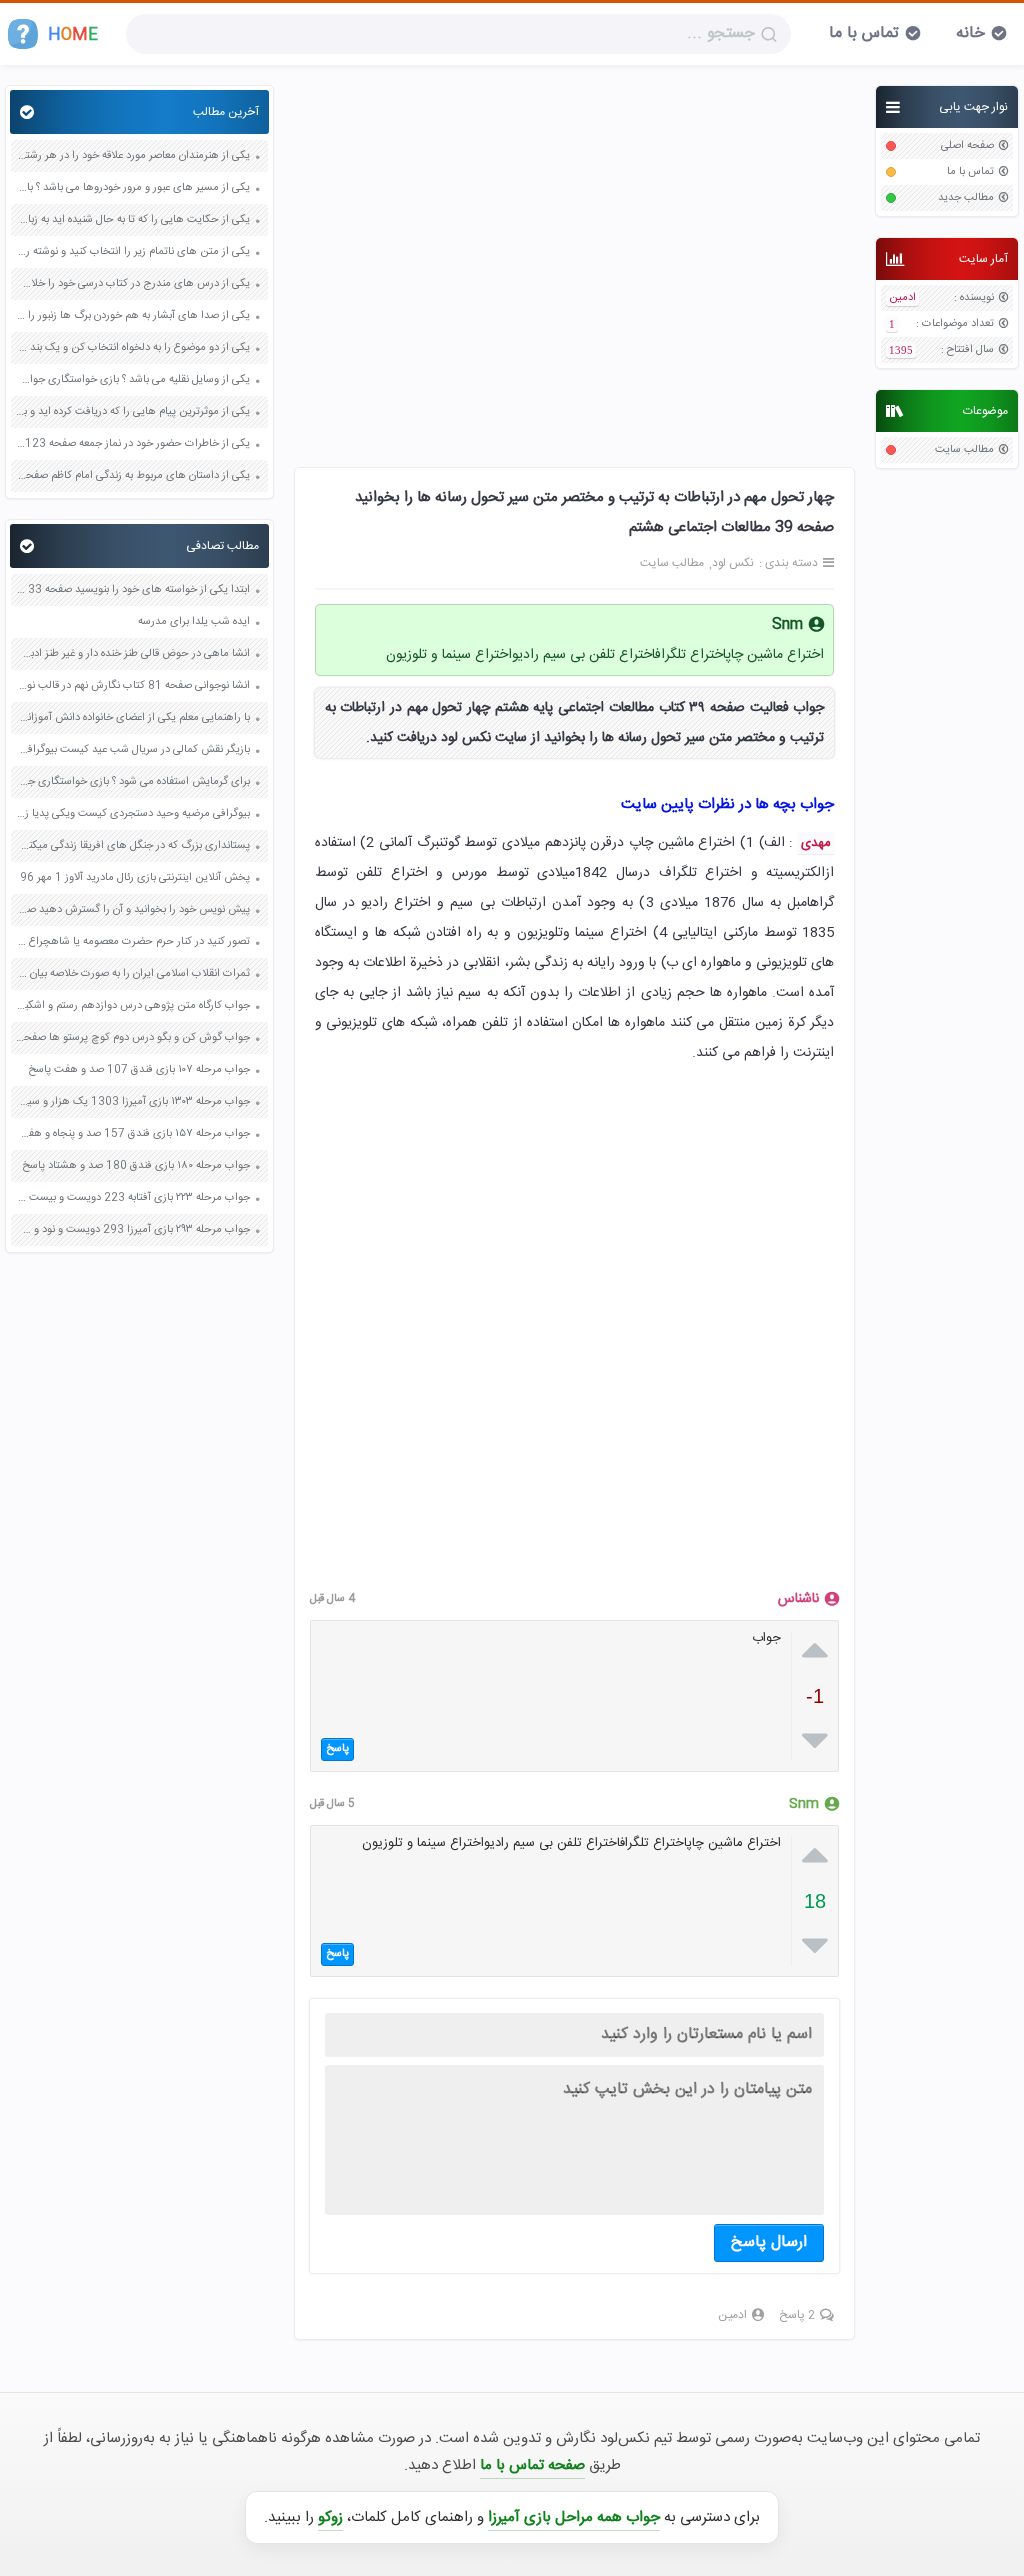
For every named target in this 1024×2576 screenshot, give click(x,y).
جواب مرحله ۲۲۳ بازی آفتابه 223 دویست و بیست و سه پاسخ (133, 1198)
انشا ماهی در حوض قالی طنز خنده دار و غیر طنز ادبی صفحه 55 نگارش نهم (133, 654)
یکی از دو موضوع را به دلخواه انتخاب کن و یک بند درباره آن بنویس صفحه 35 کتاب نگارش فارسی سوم (133, 348)
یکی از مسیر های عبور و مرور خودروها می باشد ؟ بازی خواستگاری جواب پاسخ (133, 188)
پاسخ (337, 1749)
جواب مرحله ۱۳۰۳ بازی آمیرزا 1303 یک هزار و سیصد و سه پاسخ (133, 1102)
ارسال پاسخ (769, 2242)
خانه (970, 33)
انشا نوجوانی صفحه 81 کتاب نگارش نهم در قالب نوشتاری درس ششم (133, 686)
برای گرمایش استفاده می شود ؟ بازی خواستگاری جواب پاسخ (133, 782)
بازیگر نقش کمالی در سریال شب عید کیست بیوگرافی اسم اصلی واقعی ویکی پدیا (133, 750)
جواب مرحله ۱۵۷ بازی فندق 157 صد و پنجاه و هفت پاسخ (133, 1134)
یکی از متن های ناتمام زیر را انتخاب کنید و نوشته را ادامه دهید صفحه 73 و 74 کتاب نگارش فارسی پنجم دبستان (133, 252)
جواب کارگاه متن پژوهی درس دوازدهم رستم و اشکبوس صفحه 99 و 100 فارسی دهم (133, 1006)
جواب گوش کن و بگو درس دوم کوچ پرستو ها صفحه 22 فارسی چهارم (133, 1038)
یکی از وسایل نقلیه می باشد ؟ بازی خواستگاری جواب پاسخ (133, 380)
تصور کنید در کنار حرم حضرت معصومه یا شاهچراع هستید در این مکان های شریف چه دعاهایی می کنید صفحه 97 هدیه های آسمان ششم (133, 942)
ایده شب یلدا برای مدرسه (194, 622)
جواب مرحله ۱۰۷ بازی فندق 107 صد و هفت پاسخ (139, 1070)
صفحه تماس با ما (532, 2465)
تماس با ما (864, 33)
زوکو (330, 2517)
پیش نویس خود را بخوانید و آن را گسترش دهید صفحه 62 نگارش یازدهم (133, 910)
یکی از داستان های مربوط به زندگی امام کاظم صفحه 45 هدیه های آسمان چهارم (133, 476)
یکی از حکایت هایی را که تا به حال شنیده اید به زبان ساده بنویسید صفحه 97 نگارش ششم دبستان (133, 220)
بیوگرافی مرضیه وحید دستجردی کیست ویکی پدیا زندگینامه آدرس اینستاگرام (133, 814)
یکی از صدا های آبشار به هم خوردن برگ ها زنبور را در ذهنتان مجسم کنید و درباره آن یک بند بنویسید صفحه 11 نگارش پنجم (133, 316)
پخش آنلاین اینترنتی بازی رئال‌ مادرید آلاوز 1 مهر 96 (135, 878)
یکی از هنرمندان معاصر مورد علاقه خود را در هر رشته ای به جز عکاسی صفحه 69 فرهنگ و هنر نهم (133, 156)
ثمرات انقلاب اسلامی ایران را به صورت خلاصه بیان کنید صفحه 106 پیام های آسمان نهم (133, 974)
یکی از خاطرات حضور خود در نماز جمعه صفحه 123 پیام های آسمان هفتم (133, 444)
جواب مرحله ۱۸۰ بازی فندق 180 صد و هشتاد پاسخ (136, 1166)
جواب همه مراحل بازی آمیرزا (574, 2517)
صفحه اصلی (967, 146)
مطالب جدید (966, 198)
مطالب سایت (964, 450)
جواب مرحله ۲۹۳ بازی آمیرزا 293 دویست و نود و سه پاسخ (133, 1230)
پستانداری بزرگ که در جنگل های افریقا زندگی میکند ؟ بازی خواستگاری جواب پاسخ (133, 846)
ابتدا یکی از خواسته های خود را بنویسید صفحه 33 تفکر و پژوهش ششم (133, 590)
